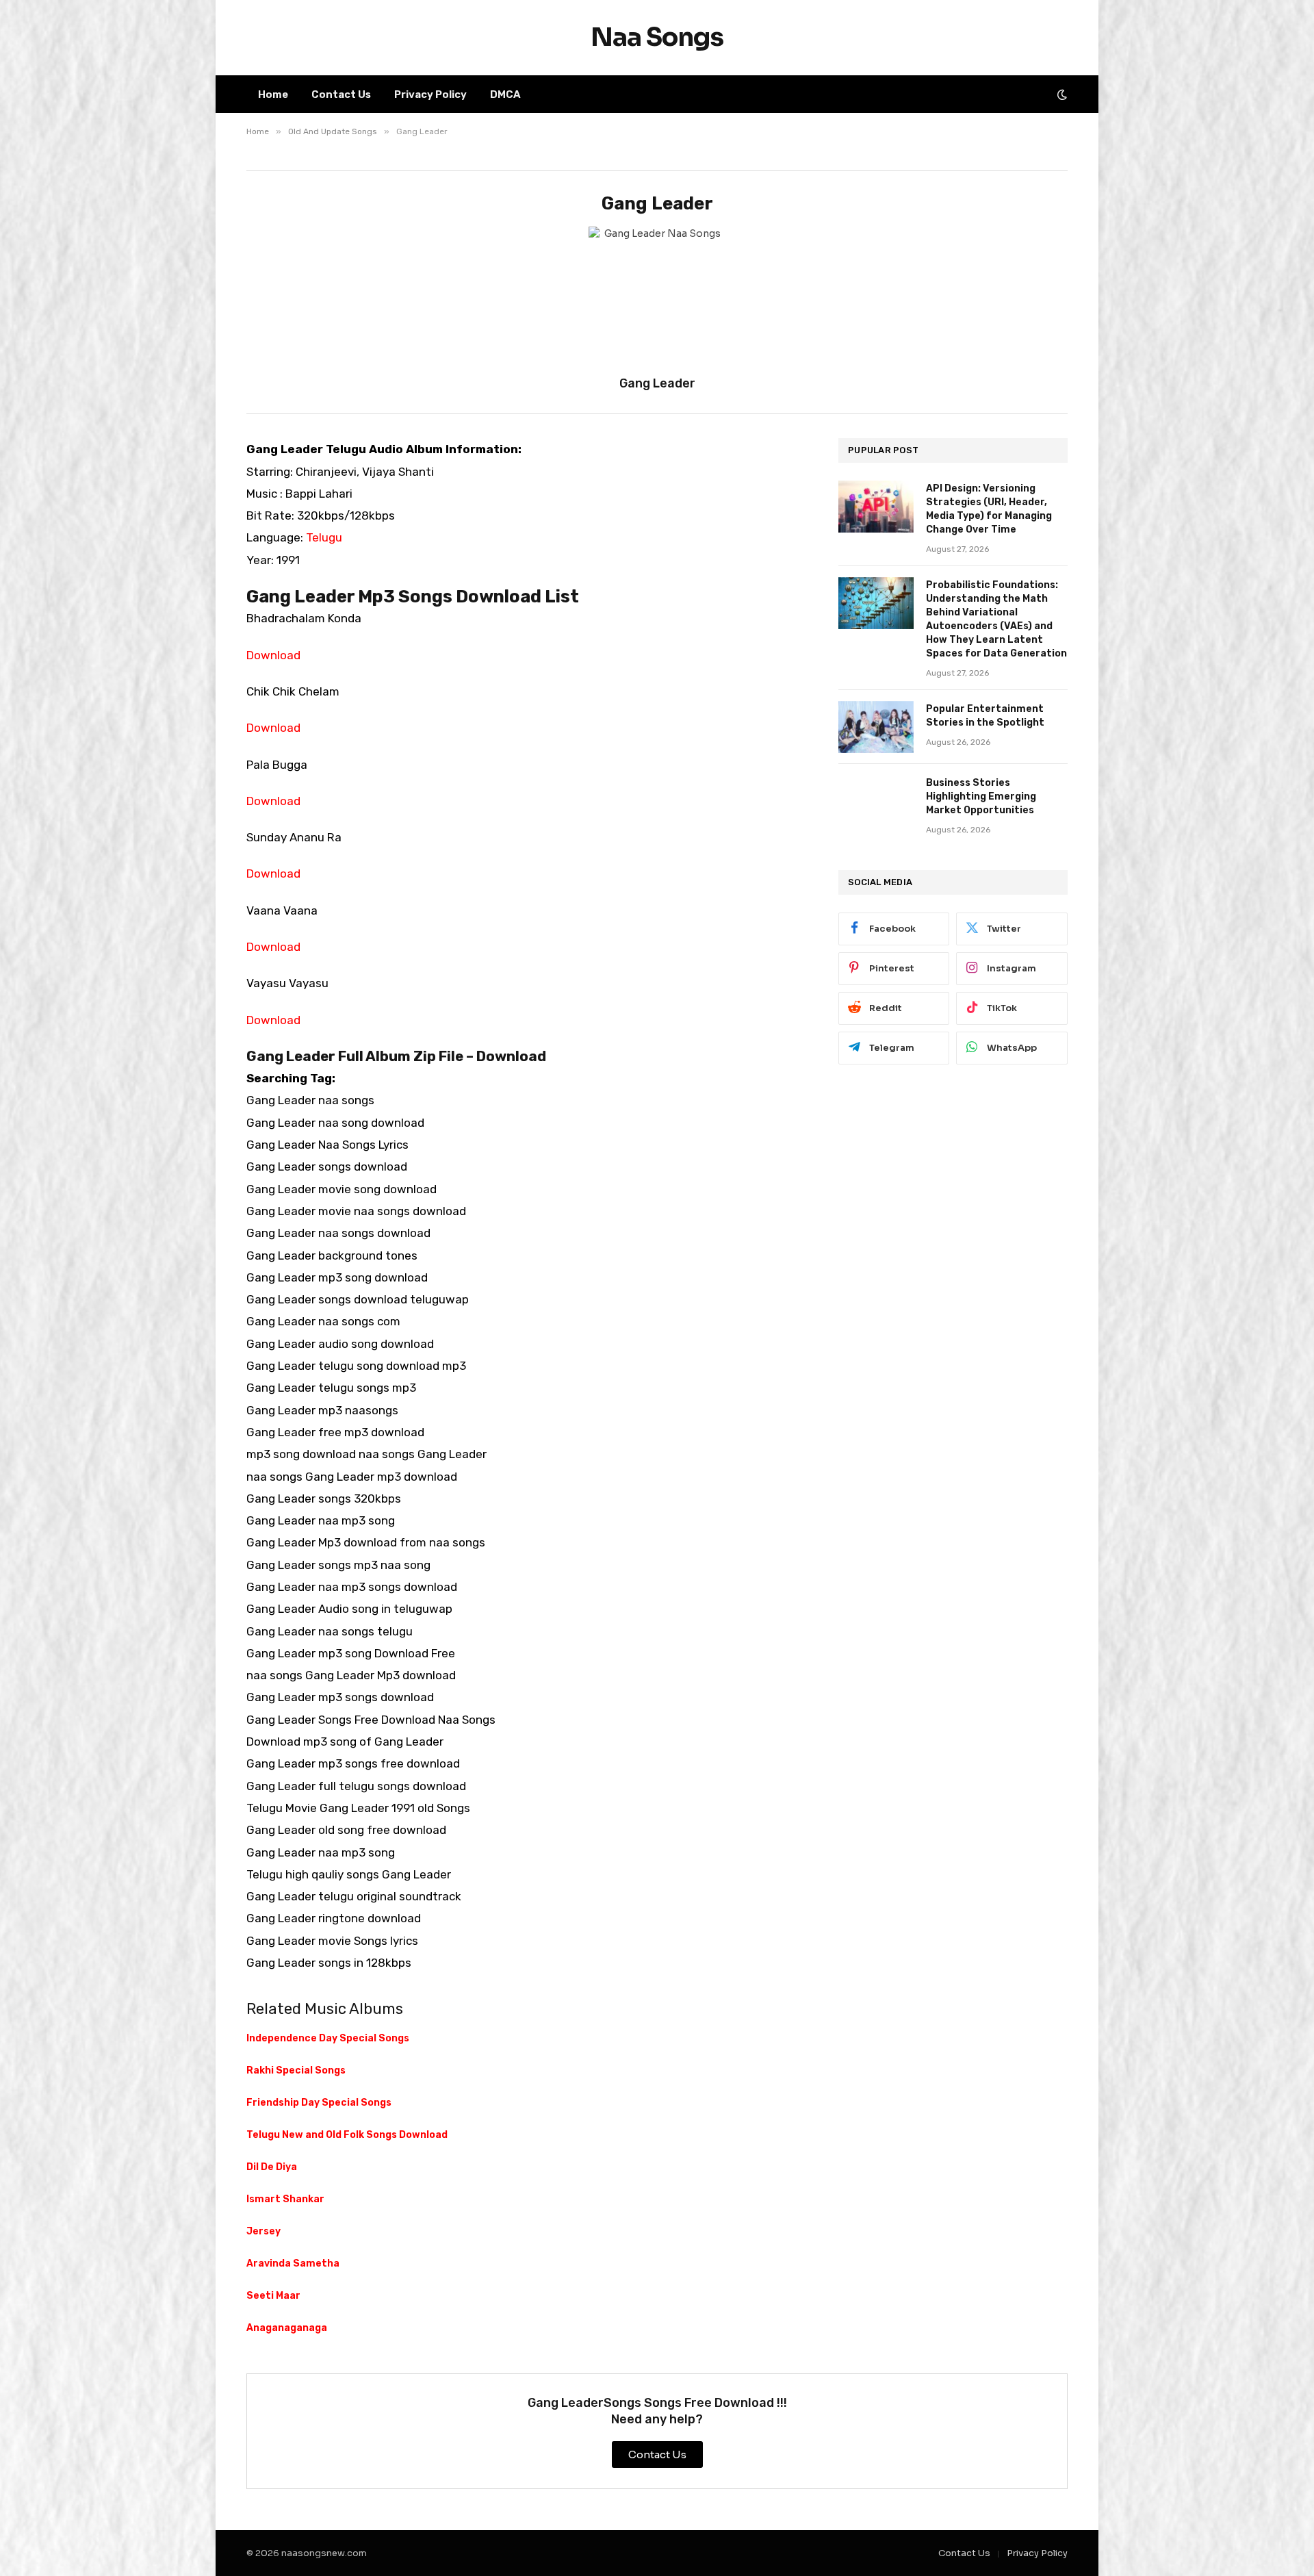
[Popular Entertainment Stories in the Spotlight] (876, 727)
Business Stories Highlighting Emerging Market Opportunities (981, 796)
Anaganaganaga (287, 2328)
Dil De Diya (272, 2167)
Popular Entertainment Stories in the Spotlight (985, 716)
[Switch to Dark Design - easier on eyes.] (1061, 94)
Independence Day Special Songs (328, 2038)
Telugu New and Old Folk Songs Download (347, 2135)
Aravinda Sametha (293, 2263)
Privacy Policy (430, 94)
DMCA (505, 94)
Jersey (263, 2231)
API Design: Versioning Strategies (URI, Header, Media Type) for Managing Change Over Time (989, 509)
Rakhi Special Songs (296, 2070)
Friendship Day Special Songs (319, 2103)
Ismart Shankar (285, 2199)
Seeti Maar (273, 2296)
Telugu (324, 537)
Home (273, 94)
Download (273, 655)
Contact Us (341, 94)
